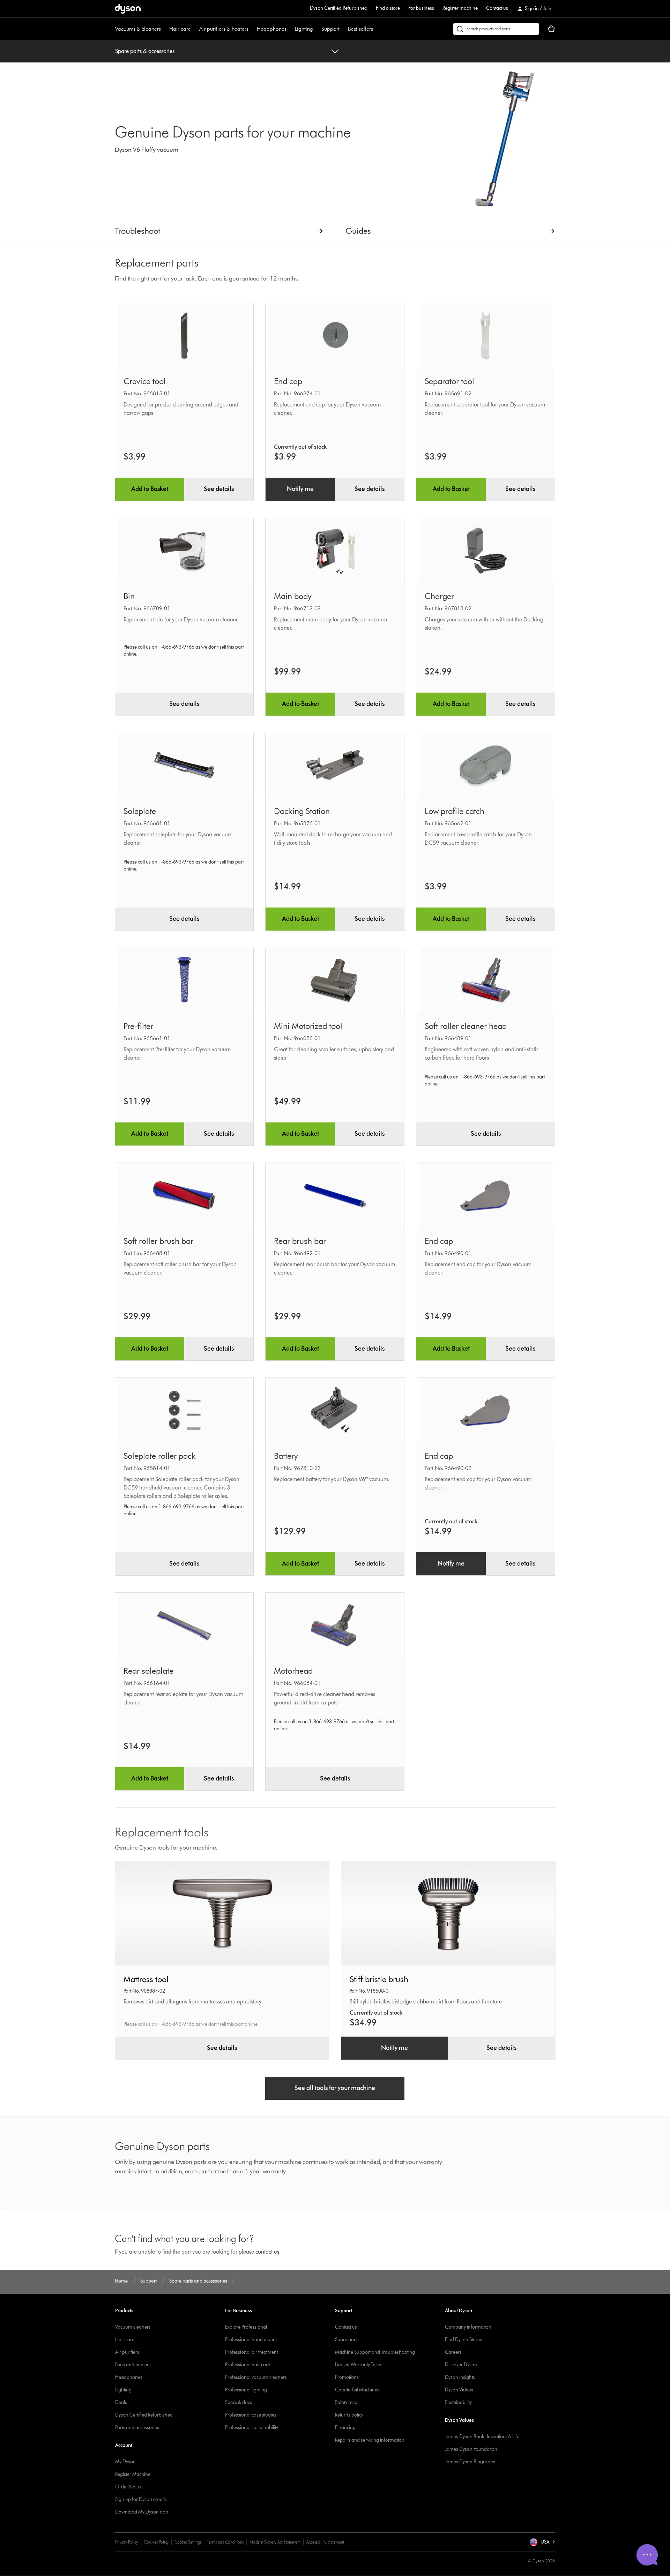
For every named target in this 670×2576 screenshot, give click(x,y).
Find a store (388, 8)
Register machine (460, 8)
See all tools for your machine (335, 2088)
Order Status (128, 2487)
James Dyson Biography (470, 2462)
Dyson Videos (459, 2390)
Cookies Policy (156, 2542)
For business (421, 8)
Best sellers (360, 29)
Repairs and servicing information (370, 2440)
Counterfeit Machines (357, 2390)
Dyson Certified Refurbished (339, 8)
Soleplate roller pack (160, 1456)
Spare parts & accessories (145, 51)
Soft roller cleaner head (466, 1026)
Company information (468, 2327)
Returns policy (349, 2415)
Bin (129, 596)
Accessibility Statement (325, 2542)
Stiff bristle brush (379, 1979)
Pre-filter (138, 1026)
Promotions (347, 2377)
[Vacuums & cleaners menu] (164, 29)
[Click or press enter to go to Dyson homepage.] (128, 9)
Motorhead (293, 1671)
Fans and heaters (133, 2365)
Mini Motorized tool (308, 1026)
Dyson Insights (460, 2377)
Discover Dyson (461, 2365)
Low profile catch (455, 811)
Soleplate (140, 811)
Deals (121, 2402)
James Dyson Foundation (471, 2449)
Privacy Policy (126, 2542)
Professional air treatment (251, 2352)
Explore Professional (246, 2327)
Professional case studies (251, 2415)
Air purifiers (127, 2352)
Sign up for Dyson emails (141, 2499)
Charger (439, 596)
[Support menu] (343, 29)
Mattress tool (146, 1979)
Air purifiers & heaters (224, 29)
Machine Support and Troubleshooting (375, 2352)
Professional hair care (248, 2365)
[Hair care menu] (194, 29)
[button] (542, 2542)
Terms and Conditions (225, 2542)
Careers (453, 2352)
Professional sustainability (252, 2428)
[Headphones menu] (290, 29)
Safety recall (347, 2402)
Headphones (272, 29)
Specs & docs (239, 2402)
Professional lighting (246, 2390)
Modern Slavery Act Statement (275, 2542)
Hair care (180, 29)
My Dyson (125, 2462)
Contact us (497, 8)
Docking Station (302, 811)
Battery (286, 1456)
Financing (345, 2428)
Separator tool (449, 381)
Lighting (304, 29)
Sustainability (458, 2402)
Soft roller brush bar (158, 1241)
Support (330, 29)
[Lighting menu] (317, 29)
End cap (288, 381)
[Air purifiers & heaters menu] (252, 29)
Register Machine (133, 2474)
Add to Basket (150, 489)
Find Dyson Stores (463, 2340)
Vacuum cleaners (133, 2327)
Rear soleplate (148, 1671)
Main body (293, 596)
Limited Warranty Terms (359, 2365)
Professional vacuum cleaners (256, 2377)
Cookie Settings (188, 2542)
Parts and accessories (137, 2428)
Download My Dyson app (142, 2512)
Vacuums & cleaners (138, 29)
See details (219, 489)
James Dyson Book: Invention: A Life (482, 2437)
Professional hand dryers (251, 2340)
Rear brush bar (300, 1241)
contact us (267, 2252)
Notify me (300, 489)
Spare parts (347, 2340)
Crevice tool (145, 381)
